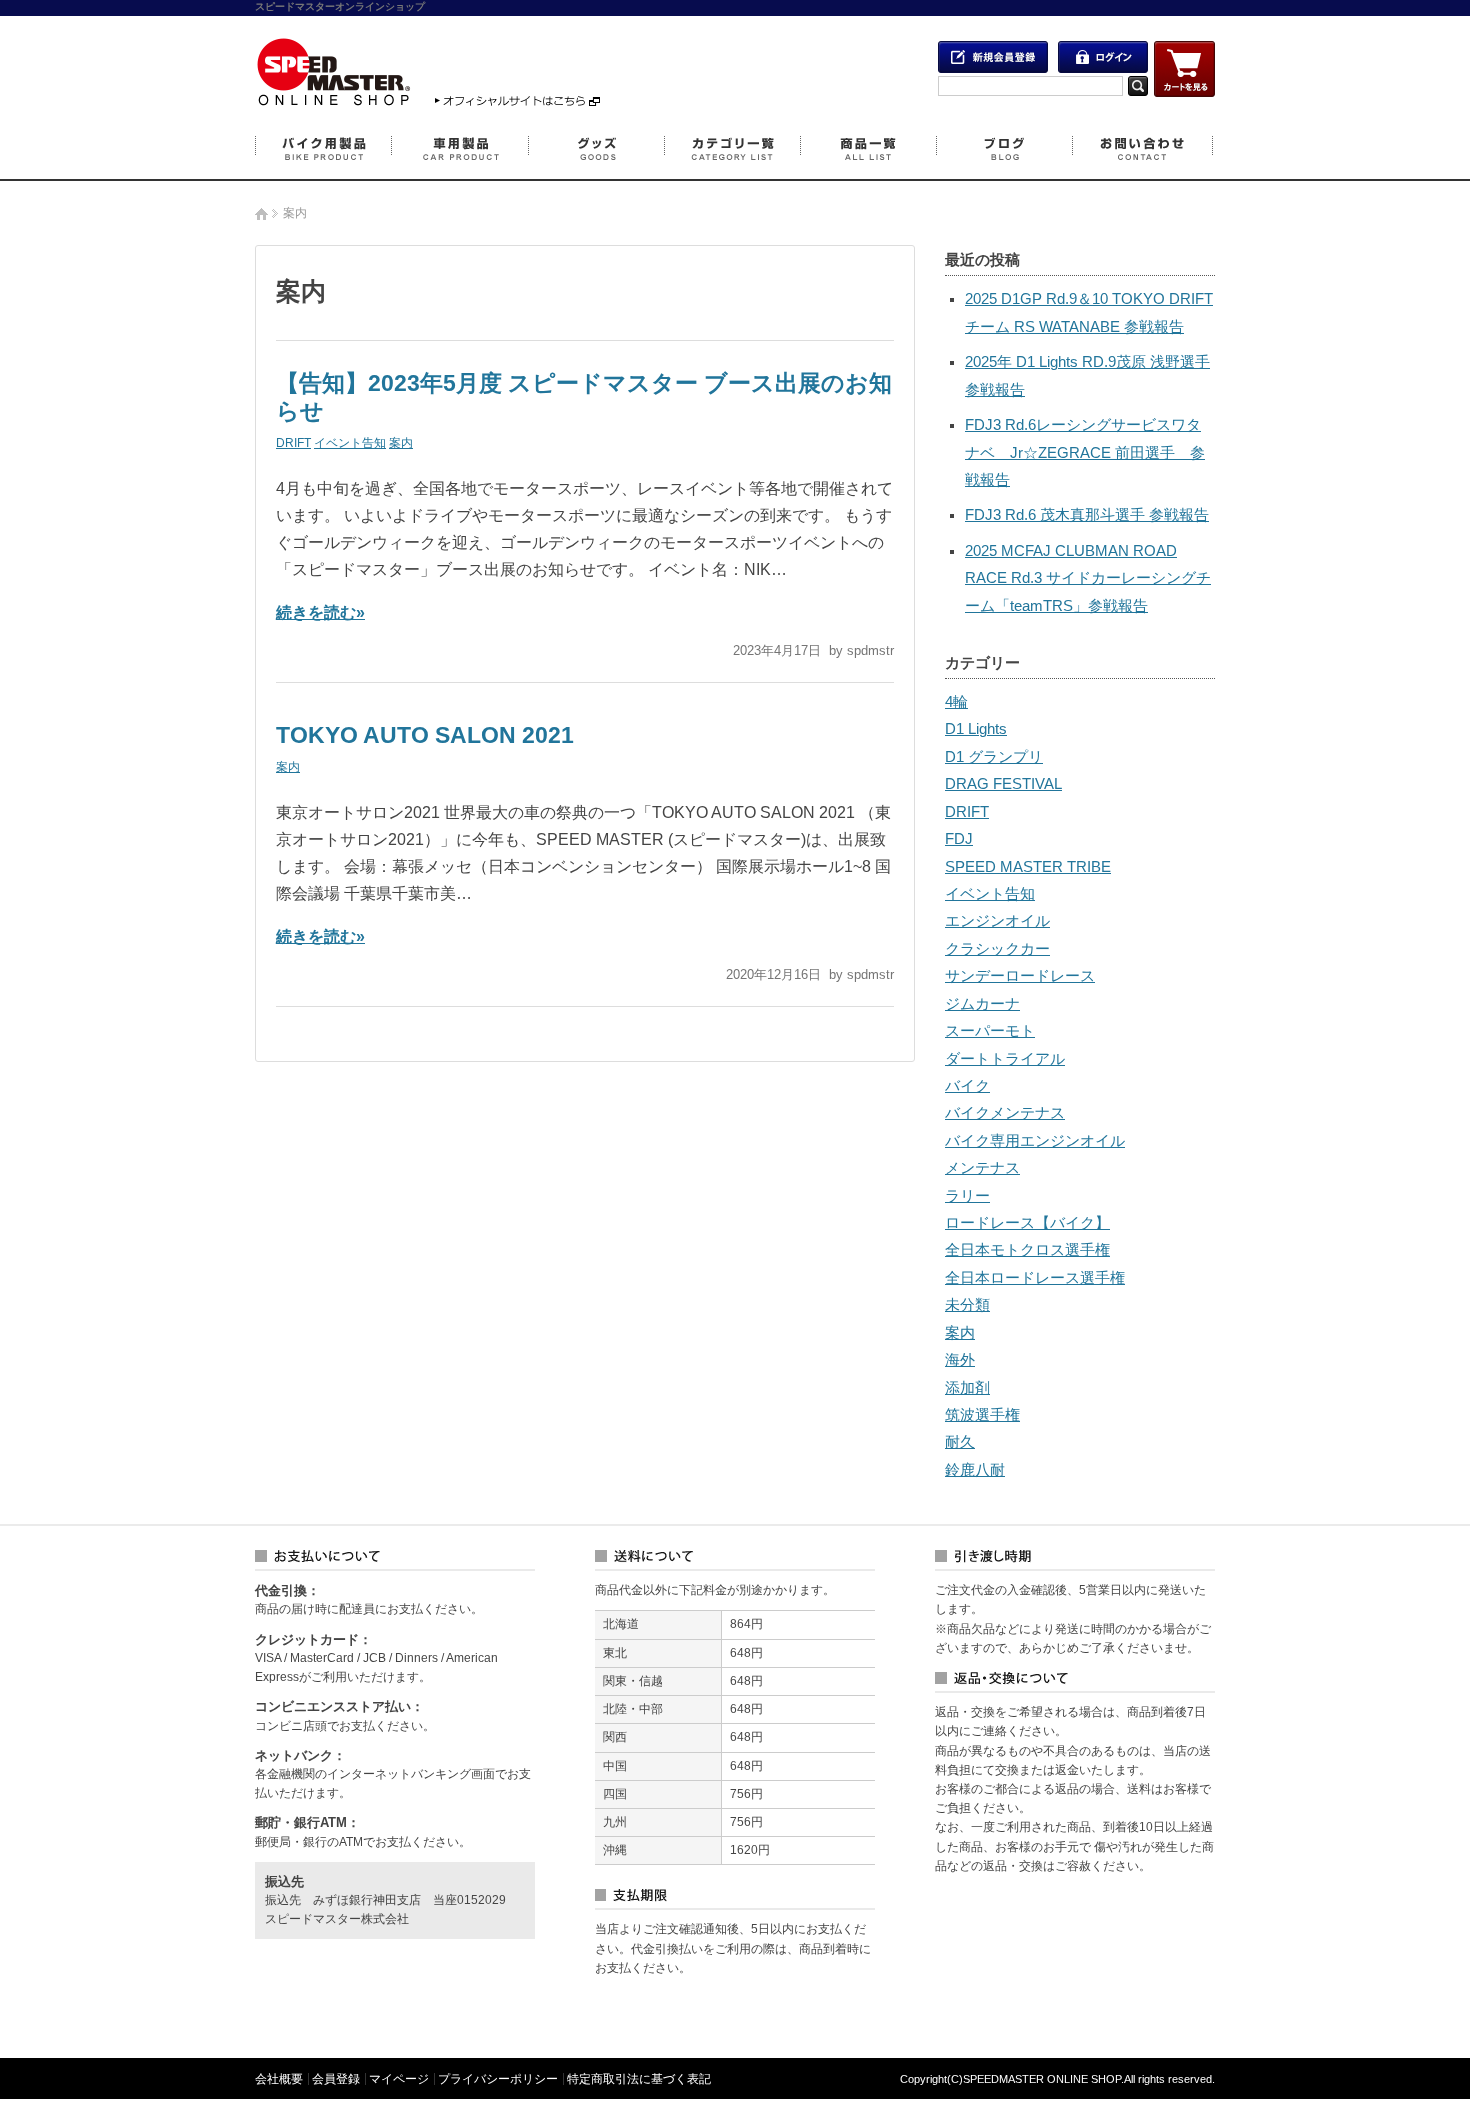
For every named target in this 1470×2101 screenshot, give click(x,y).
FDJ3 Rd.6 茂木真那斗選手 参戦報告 (1087, 515)
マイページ (399, 2079)
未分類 (967, 1305)
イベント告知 (350, 443)
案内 (401, 443)
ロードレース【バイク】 (1027, 1223)
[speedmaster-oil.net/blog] (333, 100)
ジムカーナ (982, 1004)
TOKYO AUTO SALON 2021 (425, 735)
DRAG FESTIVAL (1003, 784)
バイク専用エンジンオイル (1035, 1141)
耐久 (960, 1442)
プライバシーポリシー (498, 2079)
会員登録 (336, 2079)
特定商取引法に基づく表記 (639, 2079)
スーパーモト (990, 1031)
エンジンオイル (997, 921)
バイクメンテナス (1005, 1113)
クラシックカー (997, 949)
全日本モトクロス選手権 (1027, 1250)
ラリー (967, 1196)
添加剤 (967, 1388)
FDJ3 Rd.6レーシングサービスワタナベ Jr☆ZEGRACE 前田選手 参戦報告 (1085, 452)
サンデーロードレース (1020, 976)
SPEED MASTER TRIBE (1028, 867)
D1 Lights (976, 729)
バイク (967, 1086)
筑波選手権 (982, 1415)
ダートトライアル (1005, 1059)
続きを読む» (320, 612)
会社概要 (279, 2079)
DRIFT (293, 443)
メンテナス (982, 1168)
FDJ (959, 839)
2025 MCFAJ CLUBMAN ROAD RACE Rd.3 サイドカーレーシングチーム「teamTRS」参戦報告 (1088, 578)
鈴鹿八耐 (975, 1470)
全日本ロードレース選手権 (1035, 1278)
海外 (960, 1360)
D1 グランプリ (994, 757)
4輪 (956, 702)
